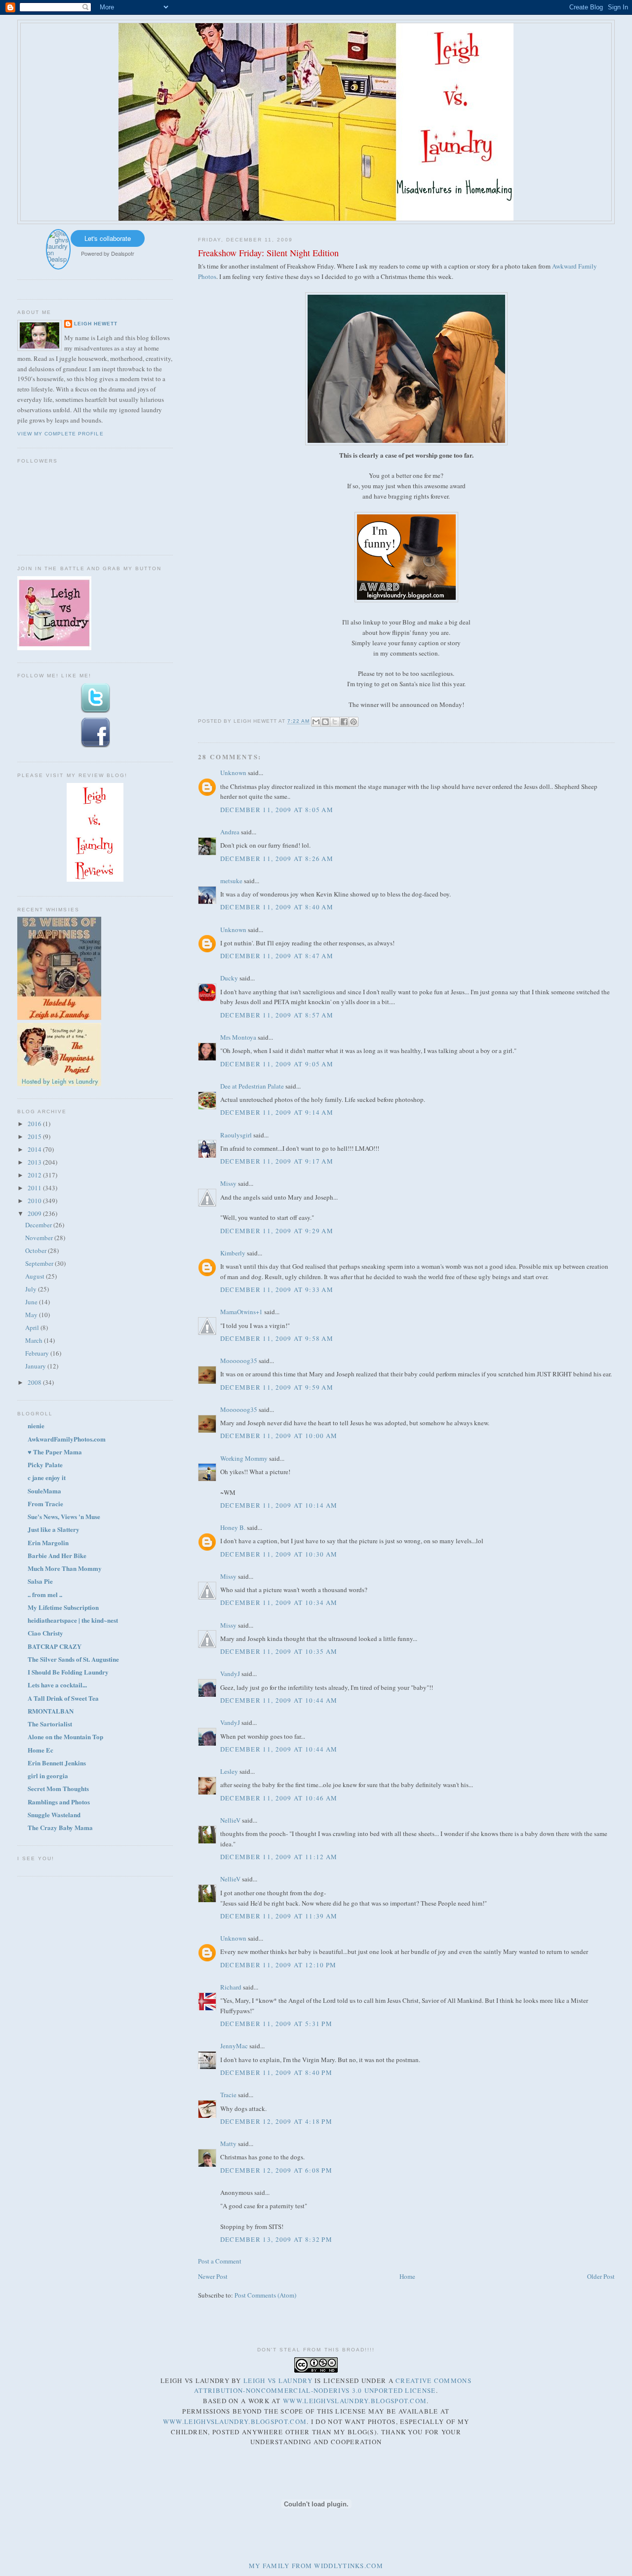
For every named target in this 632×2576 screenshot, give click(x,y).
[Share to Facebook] (344, 722)
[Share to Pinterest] (354, 722)
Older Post (601, 2276)
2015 (35, 1136)
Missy (228, 1183)
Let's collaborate (108, 238)
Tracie (228, 2095)
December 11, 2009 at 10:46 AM (279, 1798)
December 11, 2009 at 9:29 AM (277, 1231)
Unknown (233, 773)
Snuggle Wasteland (54, 1815)
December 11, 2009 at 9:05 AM (277, 1064)
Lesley (229, 1771)
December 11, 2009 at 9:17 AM (277, 1161)
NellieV (230, 1820)
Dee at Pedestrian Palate (252, 1086)
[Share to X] (335, 722)
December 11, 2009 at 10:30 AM (279, 1554)
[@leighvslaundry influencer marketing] (58, 265)
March (35, 1340)
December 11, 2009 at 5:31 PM (276, 2024)
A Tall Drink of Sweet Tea (63, 1698)
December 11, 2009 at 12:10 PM (278, 1965)
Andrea (230, 832)
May (32, 1315)
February (38, 1353)
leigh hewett (96, 324)
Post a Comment (220, 2261)
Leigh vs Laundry (278, 2381)
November (40, 1238)
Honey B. (233, 1527)
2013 (35, 1162)
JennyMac (234, 2046)
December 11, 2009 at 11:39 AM (279, 1916)
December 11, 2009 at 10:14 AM (279, 1505)
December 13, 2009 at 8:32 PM (276, 2239)
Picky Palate (45, 1464)
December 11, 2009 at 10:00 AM (279, 1436)
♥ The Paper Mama (55, 1452)
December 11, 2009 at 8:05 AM (277, 810)
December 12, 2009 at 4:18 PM (276, 2121)
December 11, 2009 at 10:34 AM (279, 1602)
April (33, 1327)
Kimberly (233, 1253)
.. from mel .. (45, 1594)
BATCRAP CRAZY (55, 1646)
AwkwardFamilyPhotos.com (67, 1439)
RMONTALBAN (51, 1711)
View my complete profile (60, 434)
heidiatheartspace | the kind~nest (73, 1620)
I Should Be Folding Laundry (68, 1672)
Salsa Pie (40, 1581)
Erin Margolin (48, 1542)
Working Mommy (244, 1458)
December (39, 1225)
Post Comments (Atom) (265, 2295)
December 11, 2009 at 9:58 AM (277, 1338)
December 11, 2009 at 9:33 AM (277, 1289)
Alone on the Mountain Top (65, 1737)
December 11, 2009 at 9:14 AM (277, 1112)
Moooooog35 (239, 1361)
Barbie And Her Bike (57, 1555)
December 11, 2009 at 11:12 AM (279, 1857)
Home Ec (40, 1750)
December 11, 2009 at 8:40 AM (277, 907)
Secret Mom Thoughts (58, 1788)
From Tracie (45, 1503)
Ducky (229, 978)
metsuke (231, 881)
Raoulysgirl (236, 1135)
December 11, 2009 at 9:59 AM (277, 1387)
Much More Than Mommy (65, 1568)
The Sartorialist (50, 1724)
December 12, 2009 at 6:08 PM (276, 2170)
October (37, 1250)
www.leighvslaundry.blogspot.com (355, 2401)
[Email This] (316, 722)
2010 (35, 1201)
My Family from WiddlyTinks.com (316, 2566)
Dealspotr (123, 253)
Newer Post (213, 2276)
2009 (35, 1213)
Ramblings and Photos (59, 1802)
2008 (35, 1382)
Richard (231, 1987)
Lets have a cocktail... (57, 1685)
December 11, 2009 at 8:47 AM (277, 956)
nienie (36, 1425)
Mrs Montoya (238, 1037)
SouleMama (44, 1491)
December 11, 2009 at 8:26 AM (277, 859)
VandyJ (230, 1674)
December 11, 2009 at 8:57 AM (277, 1015)
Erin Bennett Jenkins (57, 1763)
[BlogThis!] (325, 722)
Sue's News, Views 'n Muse (64, 1516)
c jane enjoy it (47, 1477)
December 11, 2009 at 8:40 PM (276, 2072)
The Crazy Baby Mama (60, 1827)
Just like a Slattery (54, 1529)
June (32, 1302)
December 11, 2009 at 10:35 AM (279, 1651)
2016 (35, 1124)
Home (407, 2276)
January (36, 1366)
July (32, 1289)
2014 (35, 1149)
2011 (35, 1188)
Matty (228, 2144)
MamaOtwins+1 (241, 1312)
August (36, 1276)
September (40, 1263)
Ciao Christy (45, 1633)
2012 (35, 1175)
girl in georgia (48, 1776)
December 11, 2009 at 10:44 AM (279, 1700)
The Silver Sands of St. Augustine (73, 1659)
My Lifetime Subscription (63, 1607)
